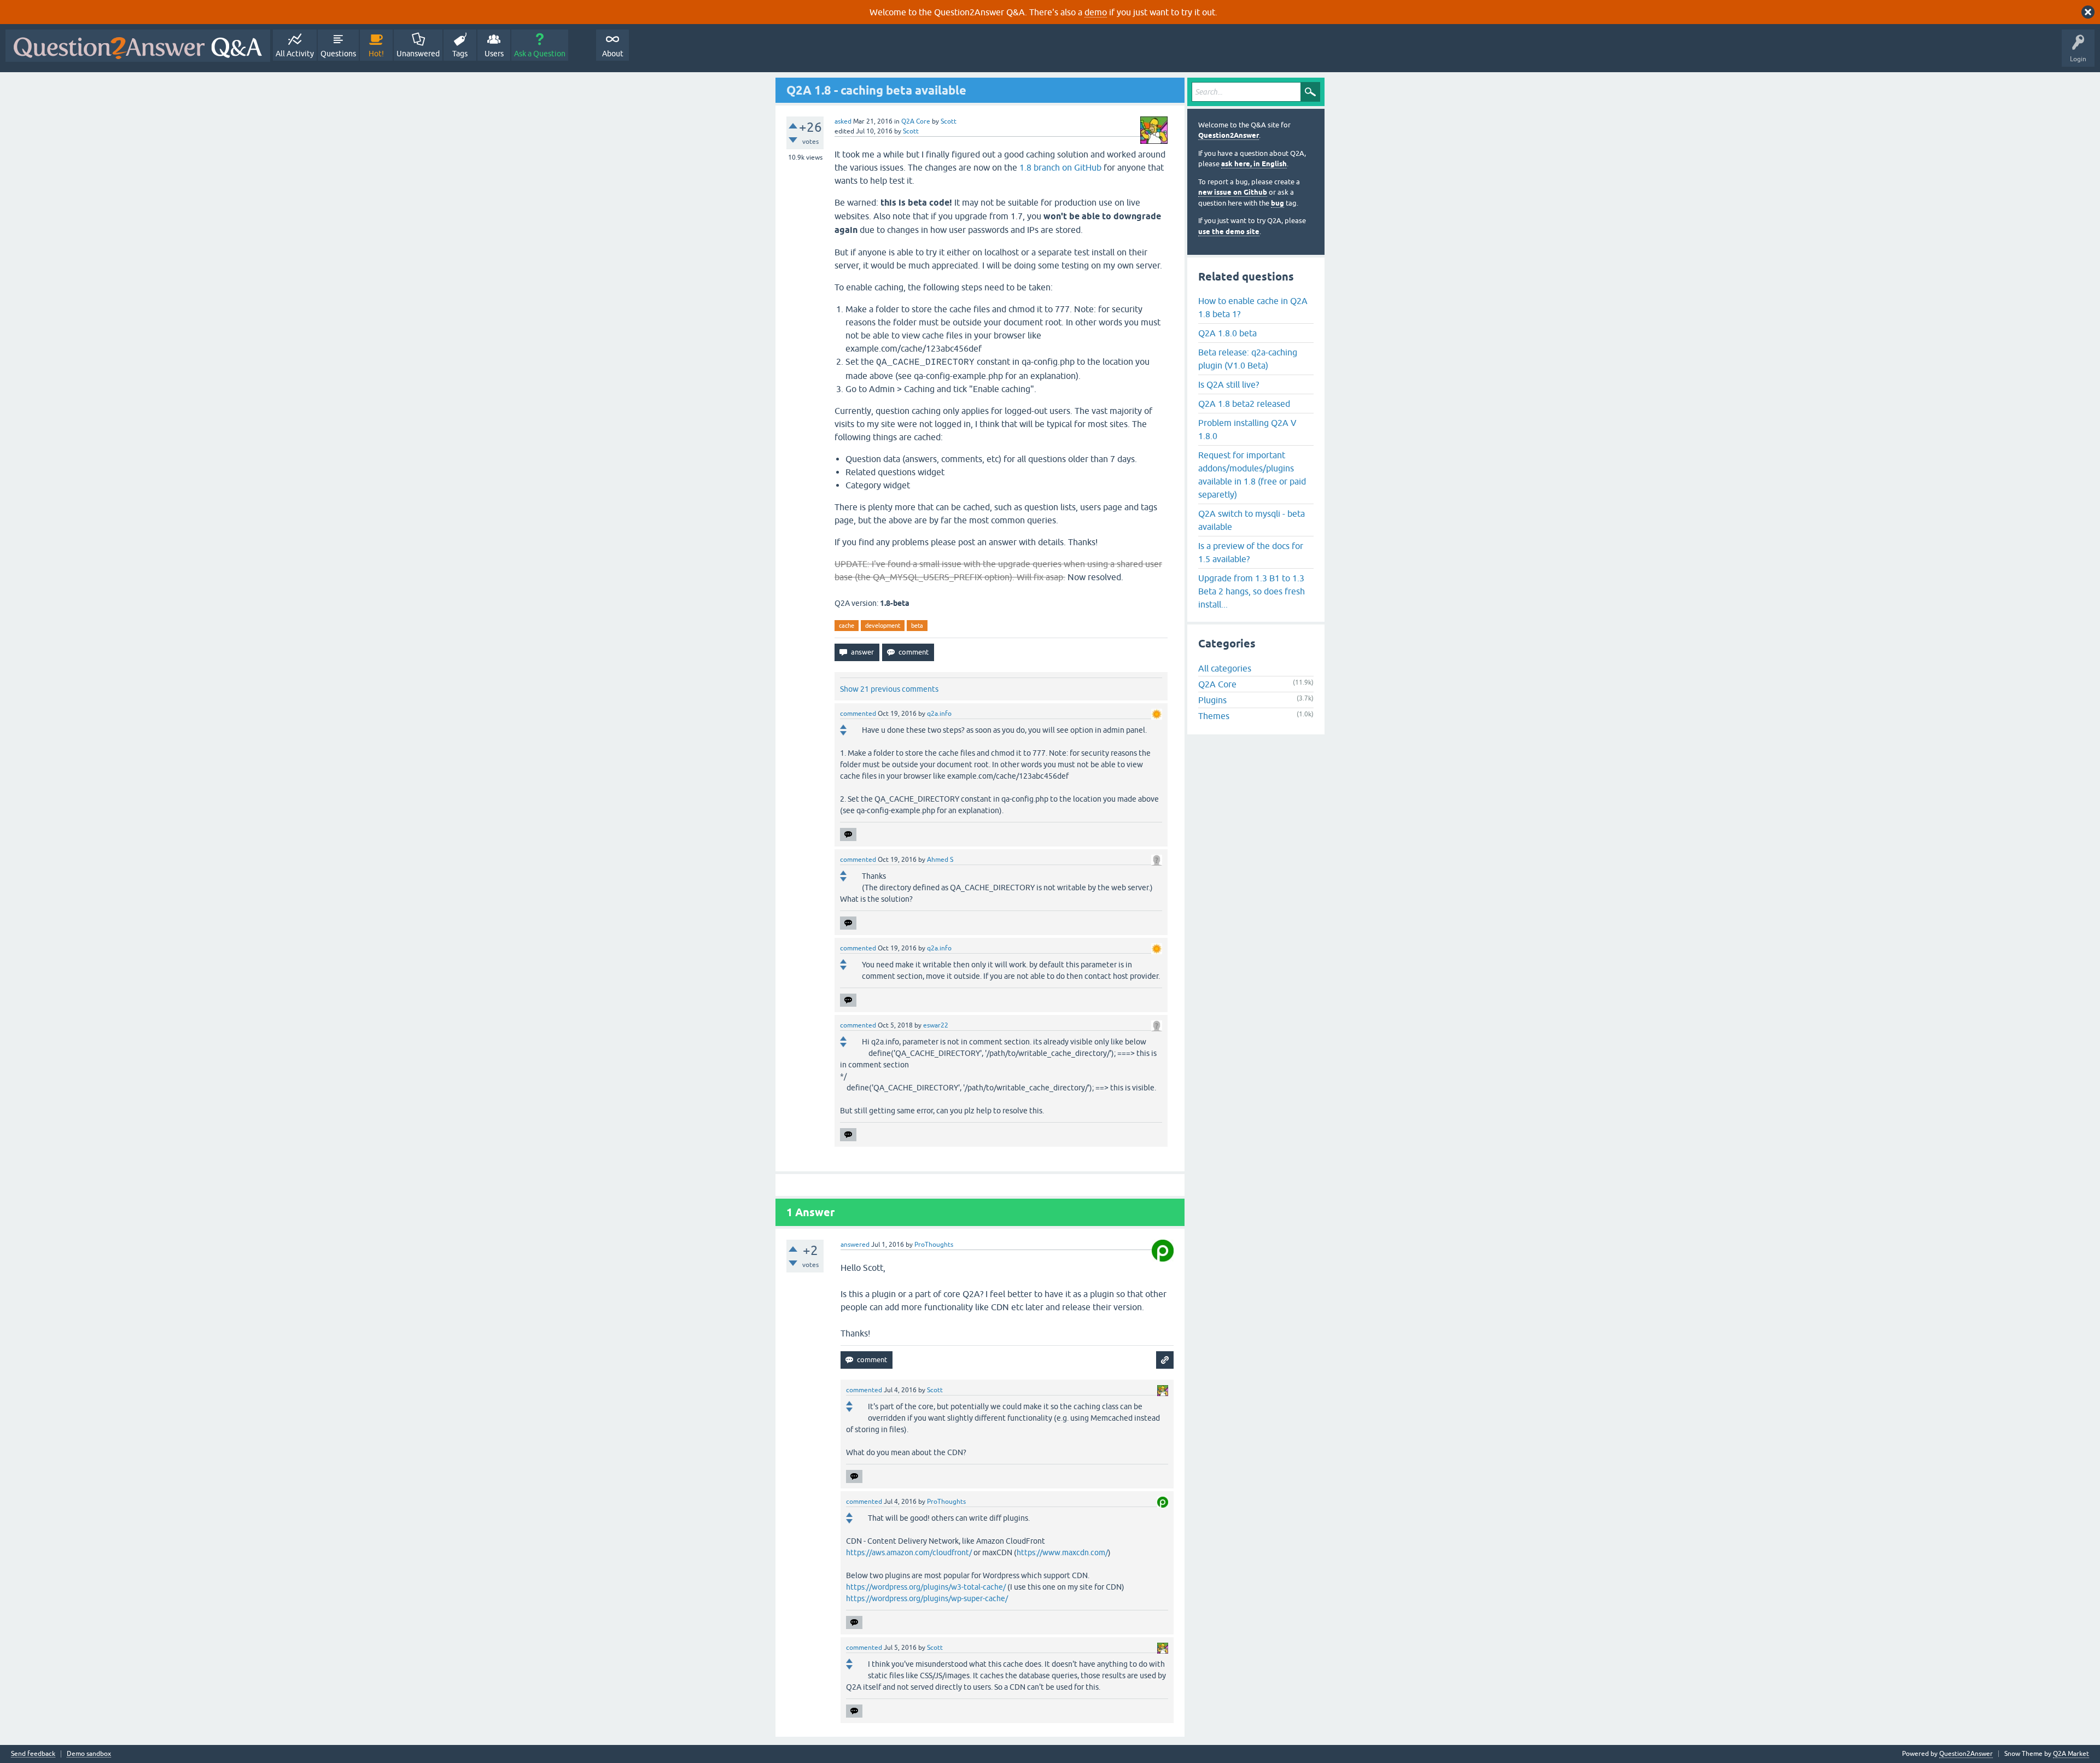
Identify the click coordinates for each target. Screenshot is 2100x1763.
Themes (1214, 716)
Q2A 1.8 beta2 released (1244, 404)
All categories (1225, 668)
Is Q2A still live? (1229, 384)
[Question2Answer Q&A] (138, 46)
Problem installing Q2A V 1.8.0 (1247, 429)
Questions (338, 54)
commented (858, 714)
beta (917, 626)
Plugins (1212, 700)
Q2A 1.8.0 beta (1227, 333)
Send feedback (33, 1754)
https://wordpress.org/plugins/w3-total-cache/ (926, 1587)
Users (494, 54)
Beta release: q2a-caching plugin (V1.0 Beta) (1248, 359)
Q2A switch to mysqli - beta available (1252, 520)
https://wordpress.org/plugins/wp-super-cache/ (927, 1598)
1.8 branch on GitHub (1060, 167)
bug (1277, 203)
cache (847, 626)
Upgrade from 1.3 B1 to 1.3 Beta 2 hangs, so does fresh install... (1252, 591)
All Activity (295, 54)
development (883, 626)
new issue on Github (1233, 192)
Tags (460, 54)
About (613, 54)
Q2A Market (2071, 1754)
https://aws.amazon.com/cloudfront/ (909, 1552)
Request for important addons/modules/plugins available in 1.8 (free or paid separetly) (1252, 475)
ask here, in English (1254, 164)
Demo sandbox (89, 1754)
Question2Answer (1229, 135)
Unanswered (418, 54)
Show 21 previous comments (889, 689)
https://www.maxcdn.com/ (1062, 1552)
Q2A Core (916, 121)
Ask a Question (540, 54)
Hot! (376, 54)
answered (855, 1245)
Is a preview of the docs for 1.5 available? (1251, 552)
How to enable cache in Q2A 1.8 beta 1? (1253, 307)
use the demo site (1229, 232)
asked (843, 121)
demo (1096, 12)
